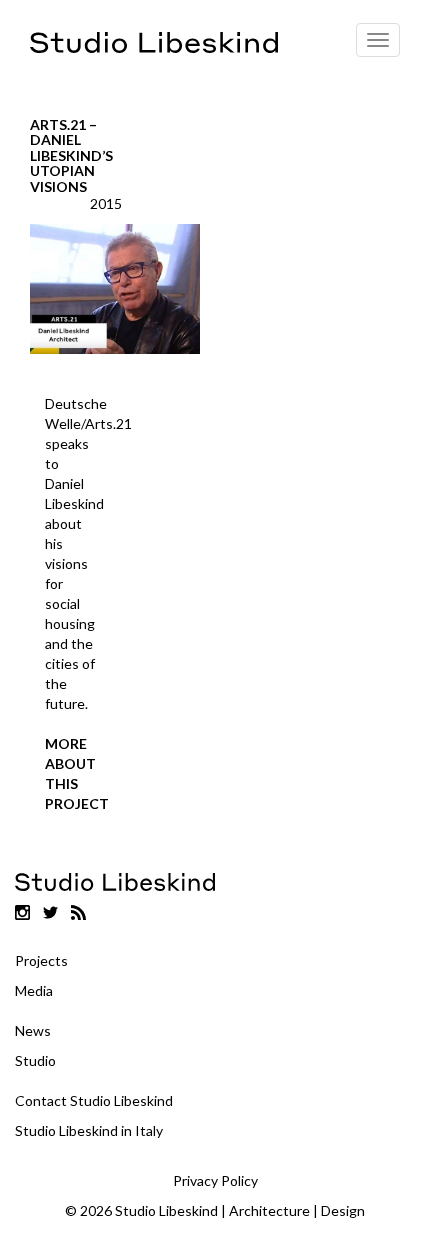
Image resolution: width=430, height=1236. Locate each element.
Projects (41, 960)
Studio (35, 1060)
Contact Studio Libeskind (94, 1100)
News (33, 1030)
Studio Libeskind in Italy (89, 1130)
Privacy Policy (215, 1180)
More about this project (72, 773)
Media (34, 990)
